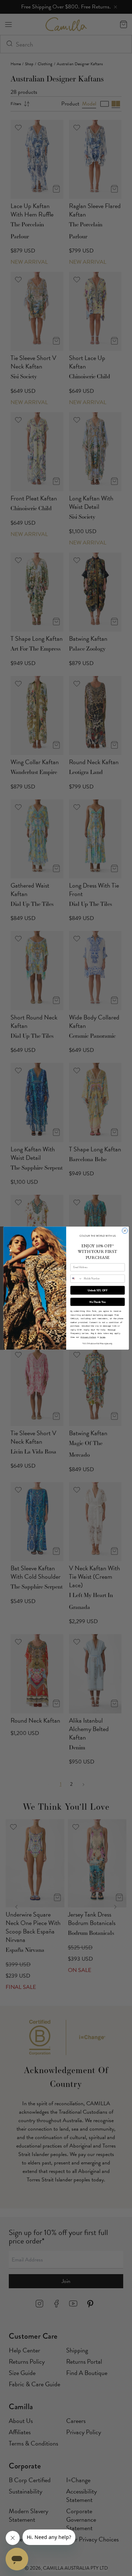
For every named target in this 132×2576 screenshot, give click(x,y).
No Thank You (98, 1302)
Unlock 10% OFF (98, 1290)
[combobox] (76, 1278)
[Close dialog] (125, 1231)
